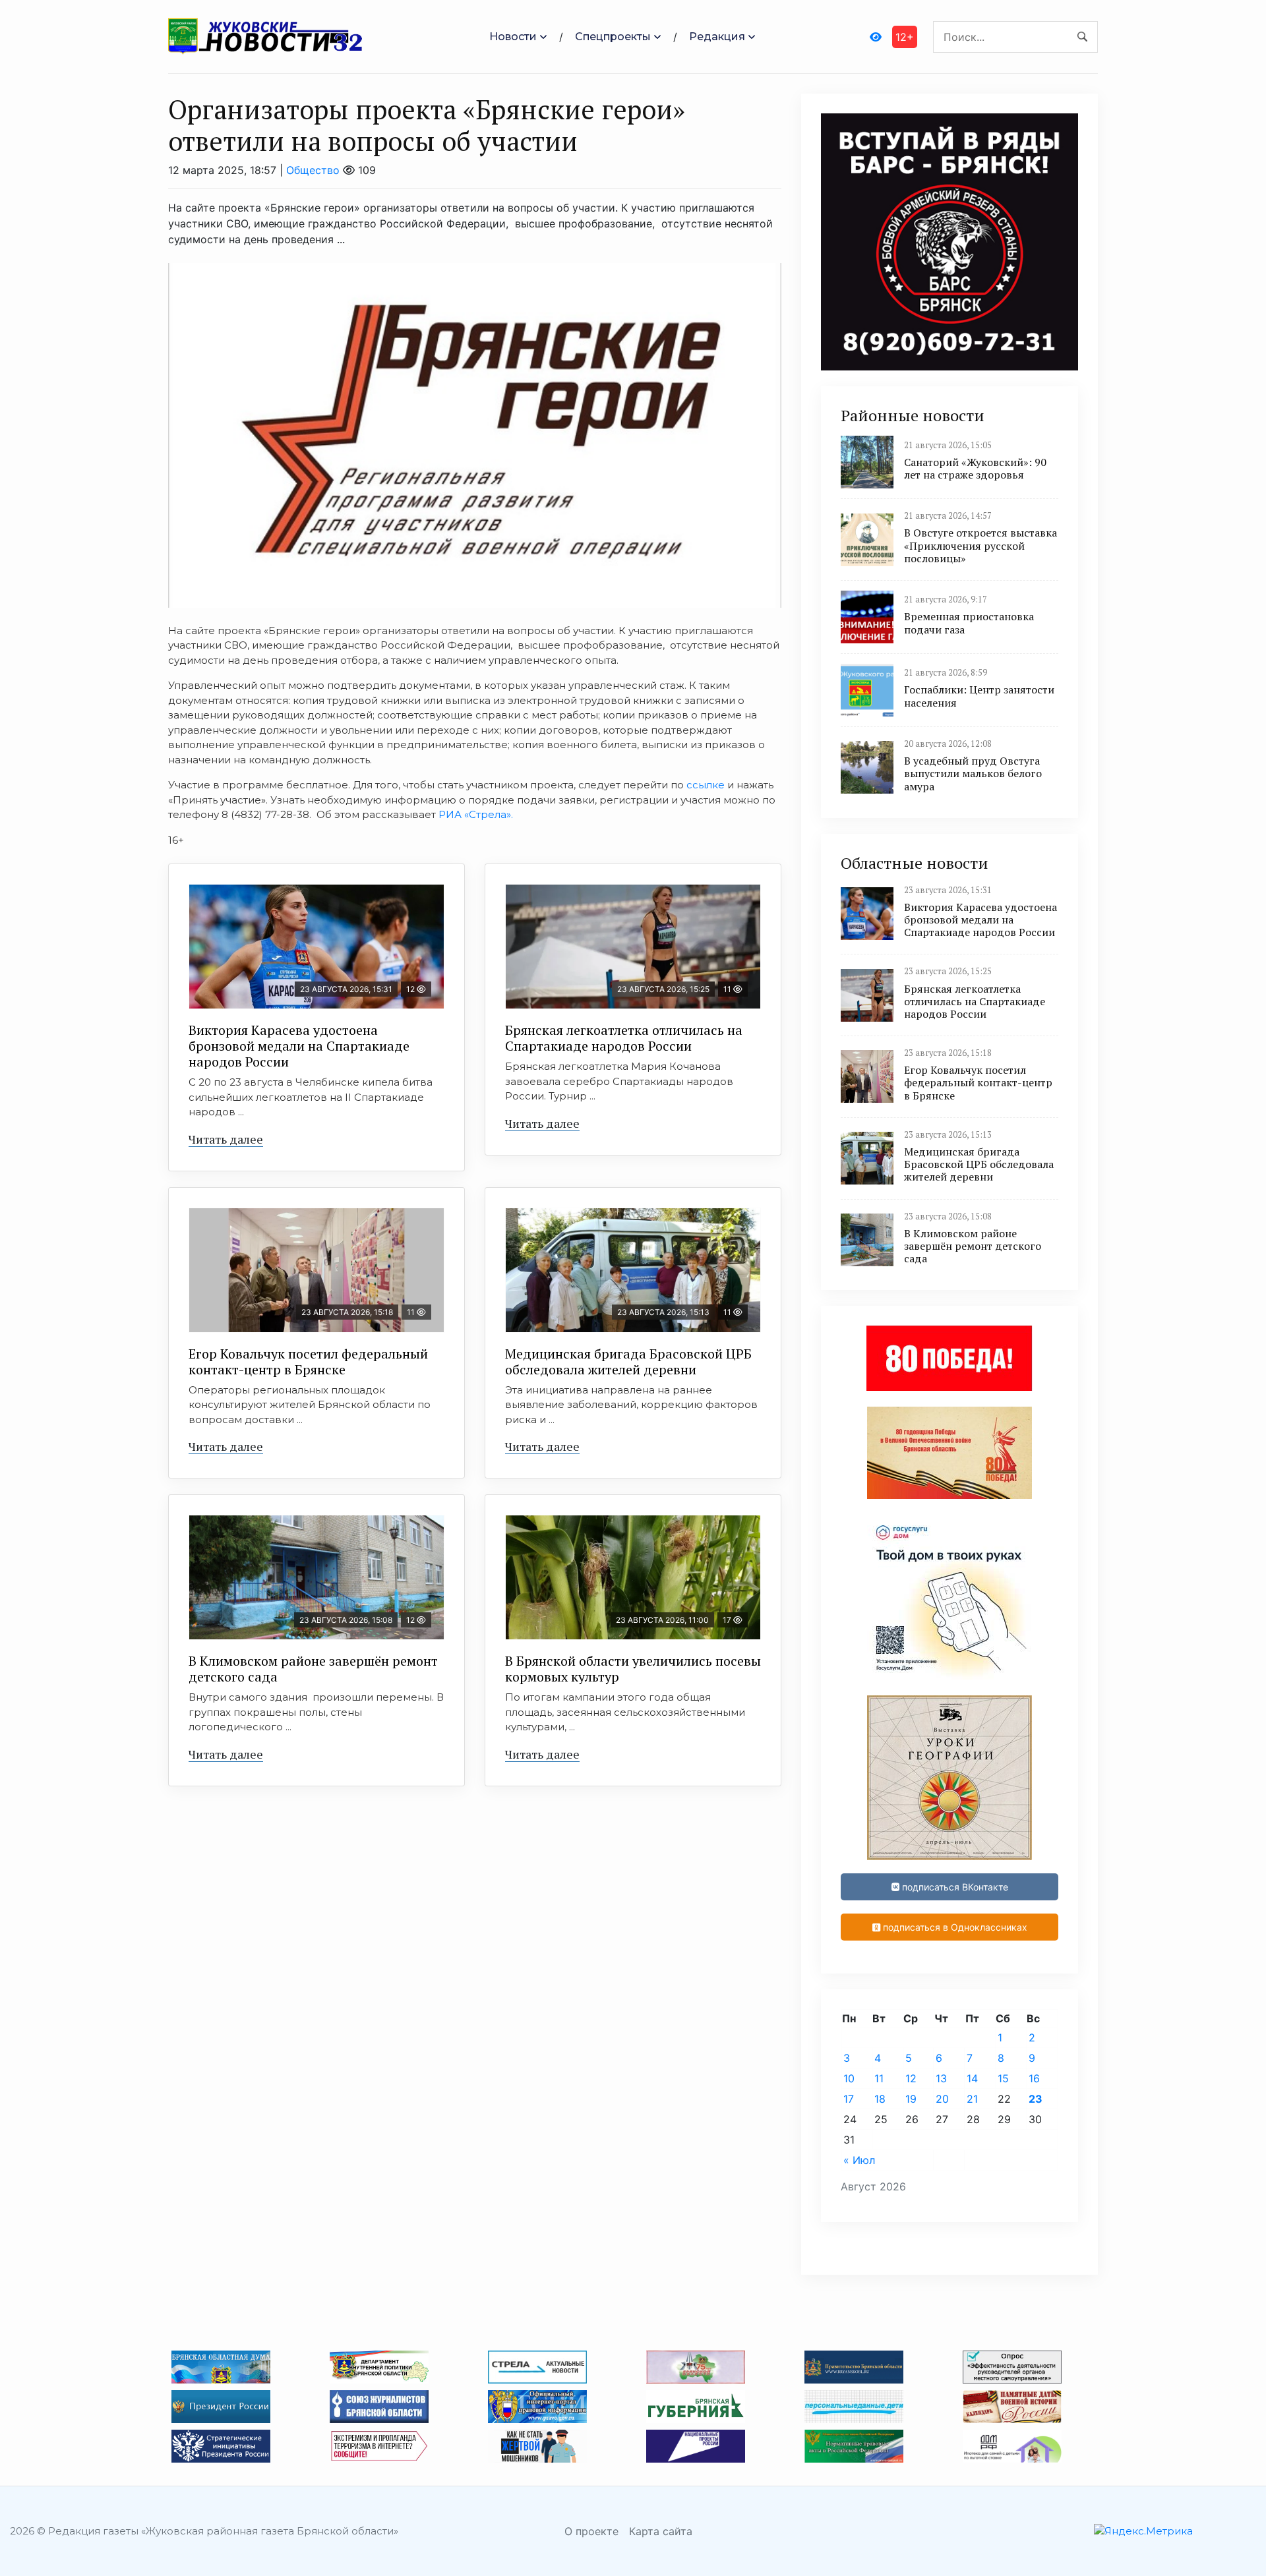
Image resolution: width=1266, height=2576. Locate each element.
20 (942, 2099)
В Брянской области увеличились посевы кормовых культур (633, 1669)
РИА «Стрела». (477, 814)
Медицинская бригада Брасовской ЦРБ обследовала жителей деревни (628, 1361)
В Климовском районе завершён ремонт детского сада (313, 1669)
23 (1036, 2099)
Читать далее (226, 1139)
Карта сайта (661, 2531)
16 (1034, 2078)
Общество (313, 170)
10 (849, 2078)
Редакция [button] (717, 37)
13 (941, 2078)
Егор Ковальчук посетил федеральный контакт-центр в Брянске (308, 1361)
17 (849, 2099)
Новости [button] (513, 37)
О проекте (591, 2531)
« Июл (859, 2160)
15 (1003, 2078)
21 (972, 2099)
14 (972, 2078)
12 (911, 2078)
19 (911, 2099)
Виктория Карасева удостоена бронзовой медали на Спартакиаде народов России (299, 1046)
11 (879, 2078)
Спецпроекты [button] (613, 37)
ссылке (706, 785)
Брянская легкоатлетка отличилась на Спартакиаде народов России (624, 1038)
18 (880, 2099)
